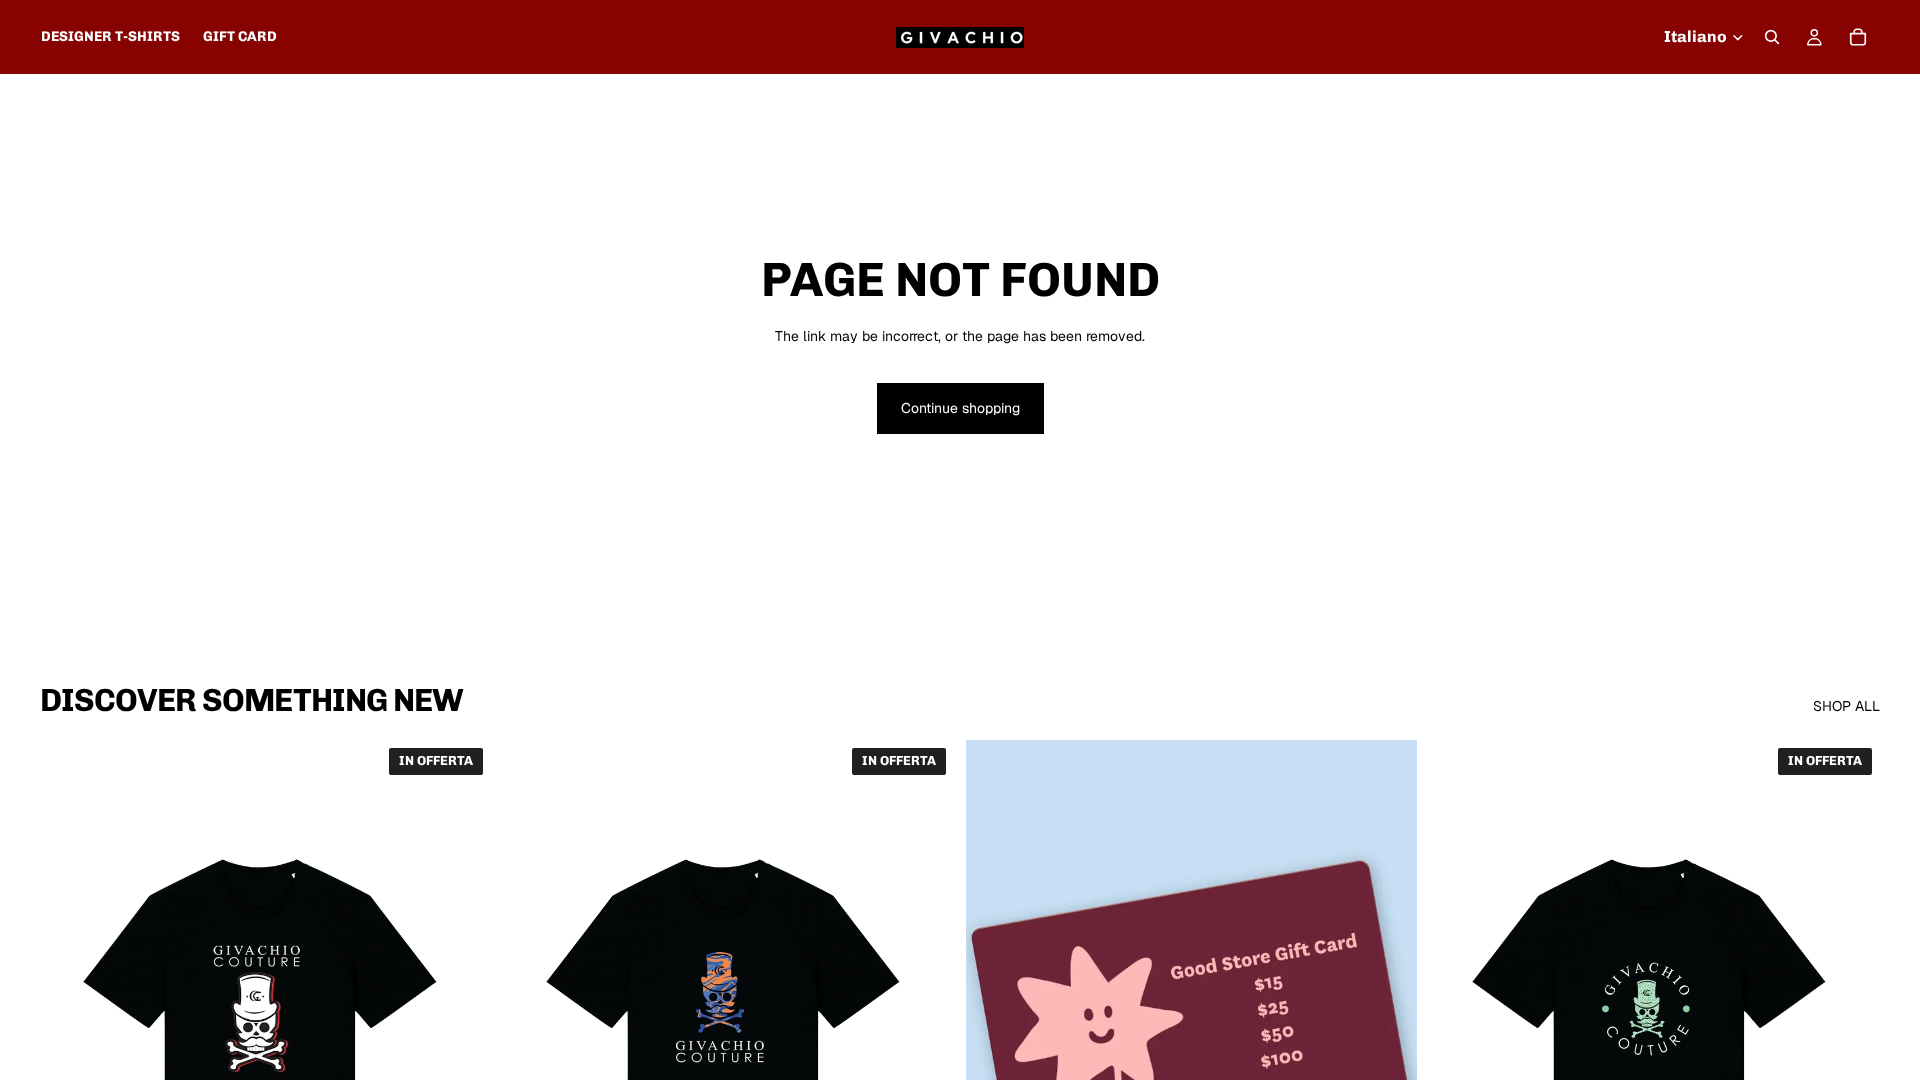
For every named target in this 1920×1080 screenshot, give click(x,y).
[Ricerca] (1772, 37)
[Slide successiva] (461, 1022)
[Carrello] (1858, 37)
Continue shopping (960, 408)
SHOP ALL (1846, 706)
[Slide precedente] (70, 1022)
